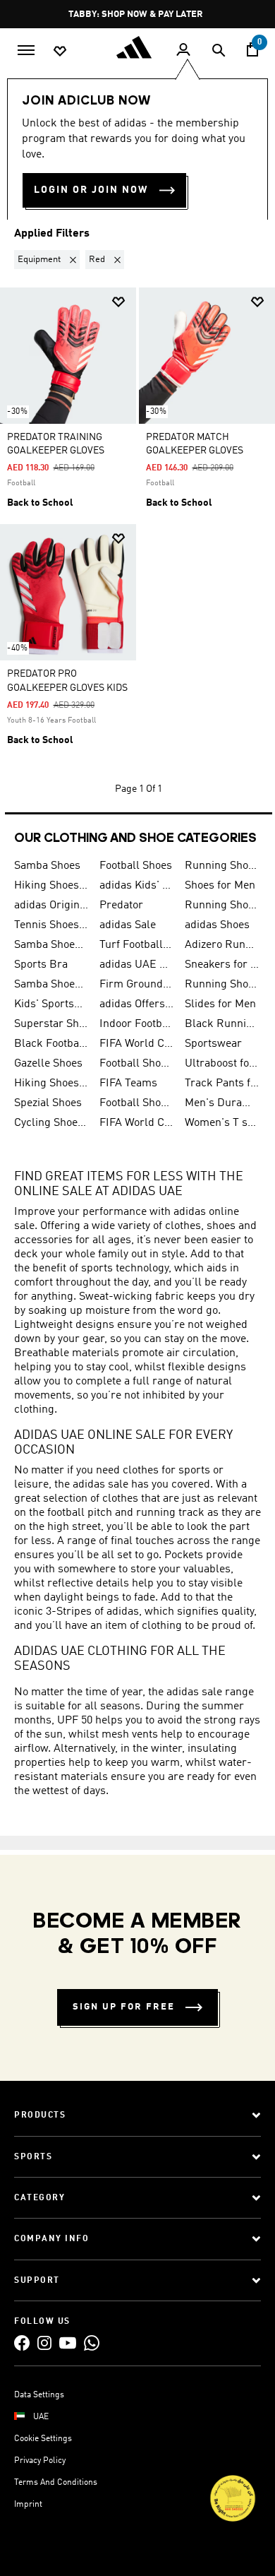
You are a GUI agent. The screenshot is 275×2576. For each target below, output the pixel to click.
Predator (121, 906)
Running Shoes (222, 906)
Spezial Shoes (48, 1103)
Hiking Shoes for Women (51, 1084)
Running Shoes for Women (222, 985)
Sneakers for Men (222, 965)
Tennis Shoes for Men (51, 925)
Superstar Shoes (51, 1024)
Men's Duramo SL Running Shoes (222, 1103)
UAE (41, 2417)
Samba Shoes (47, 866)
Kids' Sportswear (51, 1004)
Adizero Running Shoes (222, 945)
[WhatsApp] (92, 2343)
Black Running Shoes (222, 1024)
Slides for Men (220, 1004)
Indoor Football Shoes (136, 1024)
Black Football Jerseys (51, 1044)
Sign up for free (124, 2007)
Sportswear (213, 1044)
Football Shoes (136, 866)
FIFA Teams (128, 1084)
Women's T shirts (222, 1123)
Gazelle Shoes (48, 1064)
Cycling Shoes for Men (51, 1123)
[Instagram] (44, 2343)
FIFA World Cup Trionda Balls (136, 1123)
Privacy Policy (40, 2461)
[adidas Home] (137, 47)
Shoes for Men (220, 886)
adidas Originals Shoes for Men (51, 906)
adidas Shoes (217, 925)
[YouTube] (68, 2343)
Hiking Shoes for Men (51, 886)
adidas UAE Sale (136, 965)
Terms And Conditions (56, 2483)
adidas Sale (128, 925)
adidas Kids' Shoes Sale (136, 886)
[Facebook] (22, 2343)
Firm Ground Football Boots (136, 985)
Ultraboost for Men (222, 1064)
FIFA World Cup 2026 (136, 1044)
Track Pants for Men (222, 1084)
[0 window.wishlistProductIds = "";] (60, 50)
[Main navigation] (26, 49)
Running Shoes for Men (222, 866)
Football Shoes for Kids (136, 1064)
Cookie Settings (43, 2439)
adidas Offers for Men (136, 1004)
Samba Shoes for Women (51, 945)
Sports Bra (41, 965)
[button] (50, 260)
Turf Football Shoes (136, 945)
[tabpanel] (137, 526)
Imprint (28, 2505)
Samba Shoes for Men (51, 985)
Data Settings (39, 2395)
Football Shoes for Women (136, 1103)
